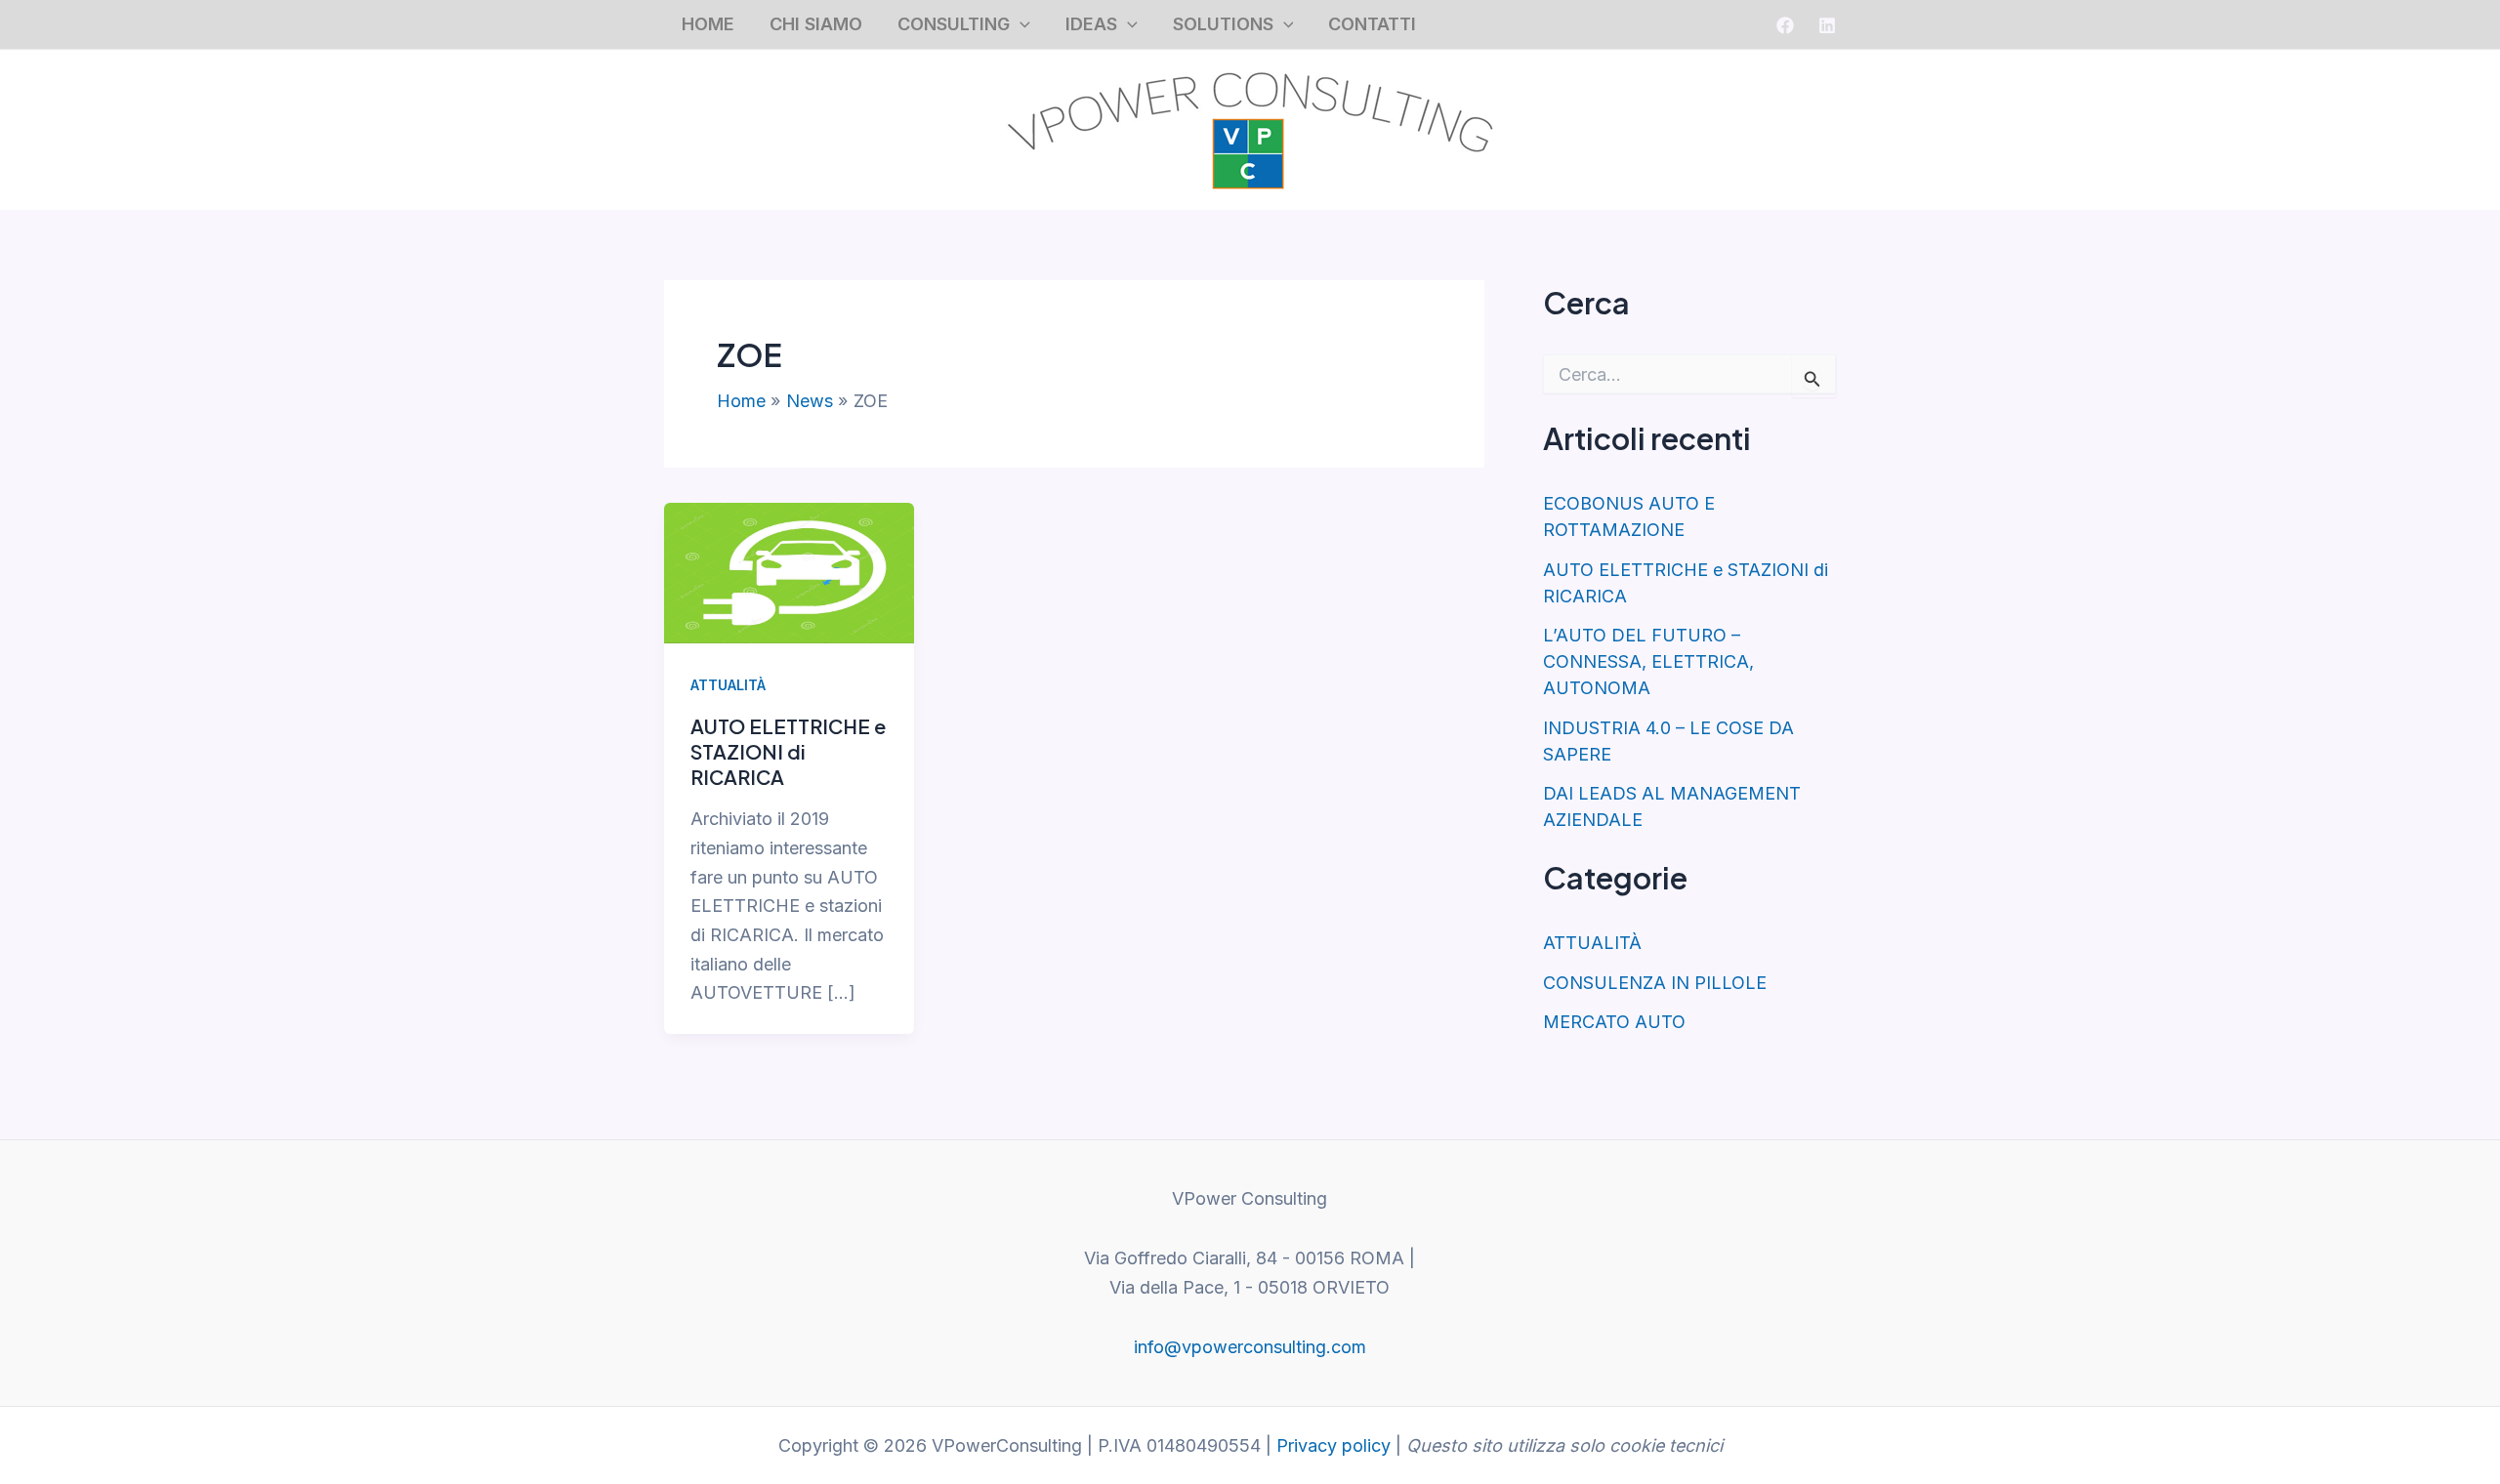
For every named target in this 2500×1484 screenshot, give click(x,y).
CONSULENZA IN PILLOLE (1655, 983)
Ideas (1091, 24)
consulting (954, 24)
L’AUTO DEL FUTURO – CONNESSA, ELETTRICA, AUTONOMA (1648, 661)
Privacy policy (1333, 1445)
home (708, 24)
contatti (1372, 24)
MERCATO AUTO (1614, 1022)
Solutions (1223, 24)
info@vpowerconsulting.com (1250, 1347)
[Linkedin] (1827, 25)
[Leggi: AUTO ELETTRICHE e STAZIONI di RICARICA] (789, 572)
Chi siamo (816, 24)
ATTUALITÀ (728, 685)
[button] (1020, 25)
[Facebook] (1785, 25)
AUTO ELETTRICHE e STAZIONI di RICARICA (788, 751)
